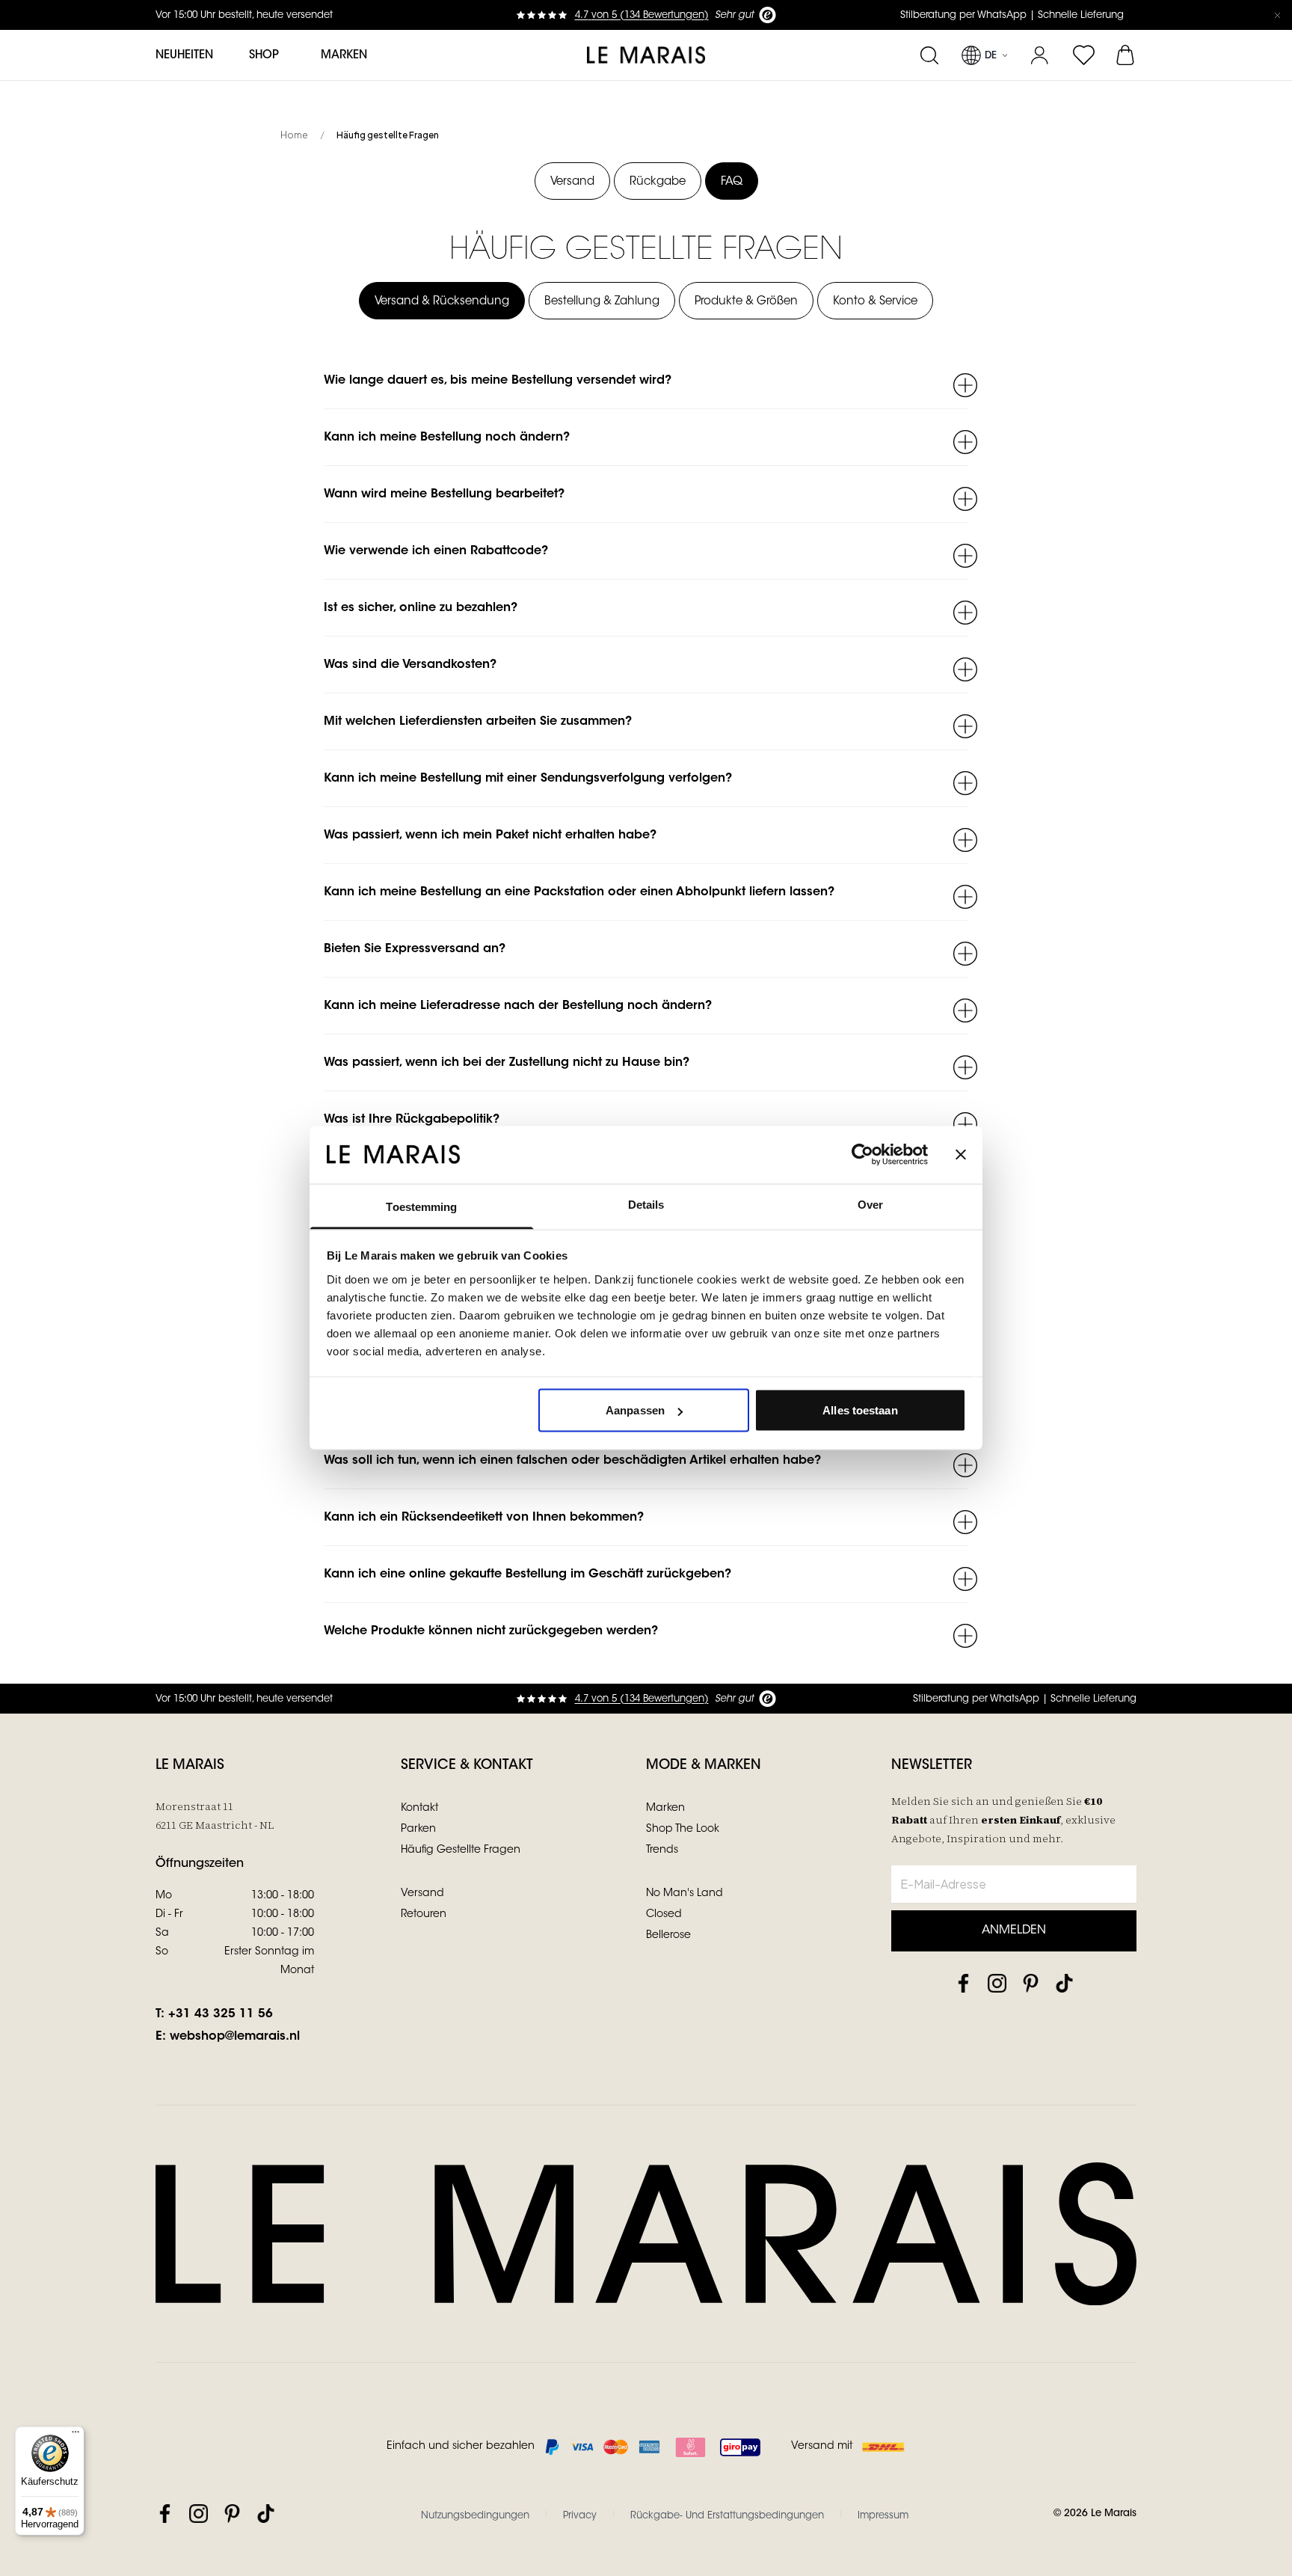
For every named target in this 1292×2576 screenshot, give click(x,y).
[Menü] (76, 2435)
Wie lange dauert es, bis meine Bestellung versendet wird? (498, 381)
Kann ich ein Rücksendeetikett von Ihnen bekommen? (484, 1518)
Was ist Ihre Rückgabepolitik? (412, 1120)
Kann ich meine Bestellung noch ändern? (447, 438)
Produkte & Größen (746, 302)
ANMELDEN (1014, 1931)
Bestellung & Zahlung (602, 302)
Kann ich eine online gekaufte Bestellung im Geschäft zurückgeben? (527, 1574)
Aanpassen (635, 1410)
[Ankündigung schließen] (1277, 15)
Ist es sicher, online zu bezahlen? (421, 608)
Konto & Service (875, 302)
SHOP (264, 56)
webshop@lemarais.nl (235, 2037)
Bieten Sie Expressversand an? (415, 949)
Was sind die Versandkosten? (410, 665)
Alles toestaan (860, 1410)
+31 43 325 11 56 (221, 2014)
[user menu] (1040, 55)
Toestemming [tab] (421, 1206)
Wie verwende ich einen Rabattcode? (436, 551)
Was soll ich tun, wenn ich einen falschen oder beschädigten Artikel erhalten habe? (572, 1461)
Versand (572, 182)
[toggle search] (929, 55)
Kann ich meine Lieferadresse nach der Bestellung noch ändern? (518, 1006)
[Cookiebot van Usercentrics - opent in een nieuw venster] (862, 1155)
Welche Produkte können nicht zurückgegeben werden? (491, 1631)
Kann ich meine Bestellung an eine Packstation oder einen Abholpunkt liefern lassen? (579, 892)
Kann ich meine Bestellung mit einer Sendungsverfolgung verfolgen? (528, 779)
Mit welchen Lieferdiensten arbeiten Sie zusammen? (478, 722)
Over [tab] (870, 1204)
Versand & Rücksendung (442, 302)
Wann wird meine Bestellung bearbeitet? (444, 494)
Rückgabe (658, 182)
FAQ (732, 182)
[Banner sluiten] (961, 1155)
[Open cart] (1126, 55)
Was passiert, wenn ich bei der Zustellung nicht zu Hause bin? (507, 1063)
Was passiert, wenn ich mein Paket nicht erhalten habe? (490, 835)
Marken (344, 56)
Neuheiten (184, 56)
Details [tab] (646, 1204)
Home (294, 135)
